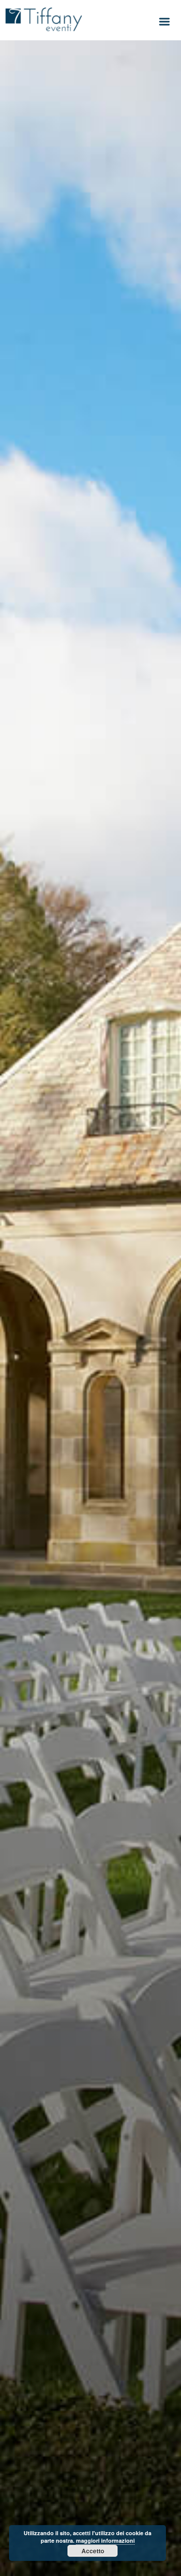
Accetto (93, 2551)
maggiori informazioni (105, 2540)
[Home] (44, 19)
